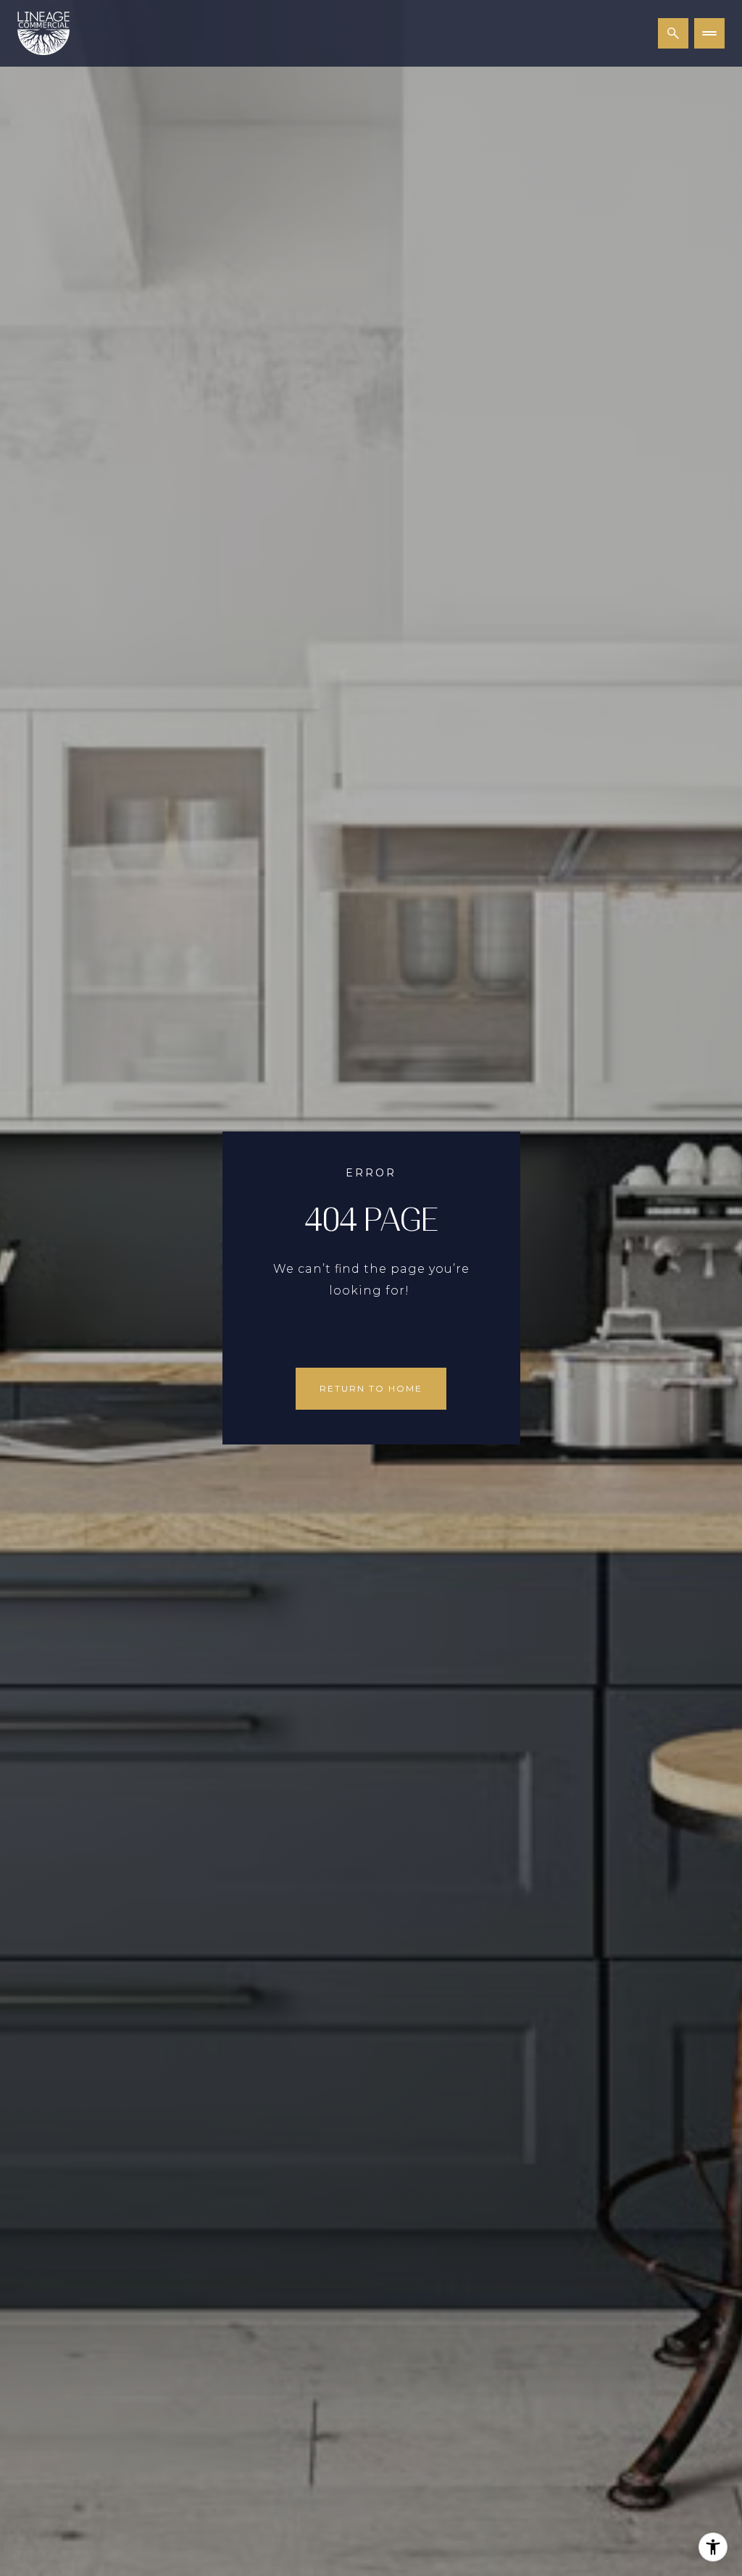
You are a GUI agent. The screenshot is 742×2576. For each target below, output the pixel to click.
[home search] (673, 33)
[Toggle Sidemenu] (709, 33)
